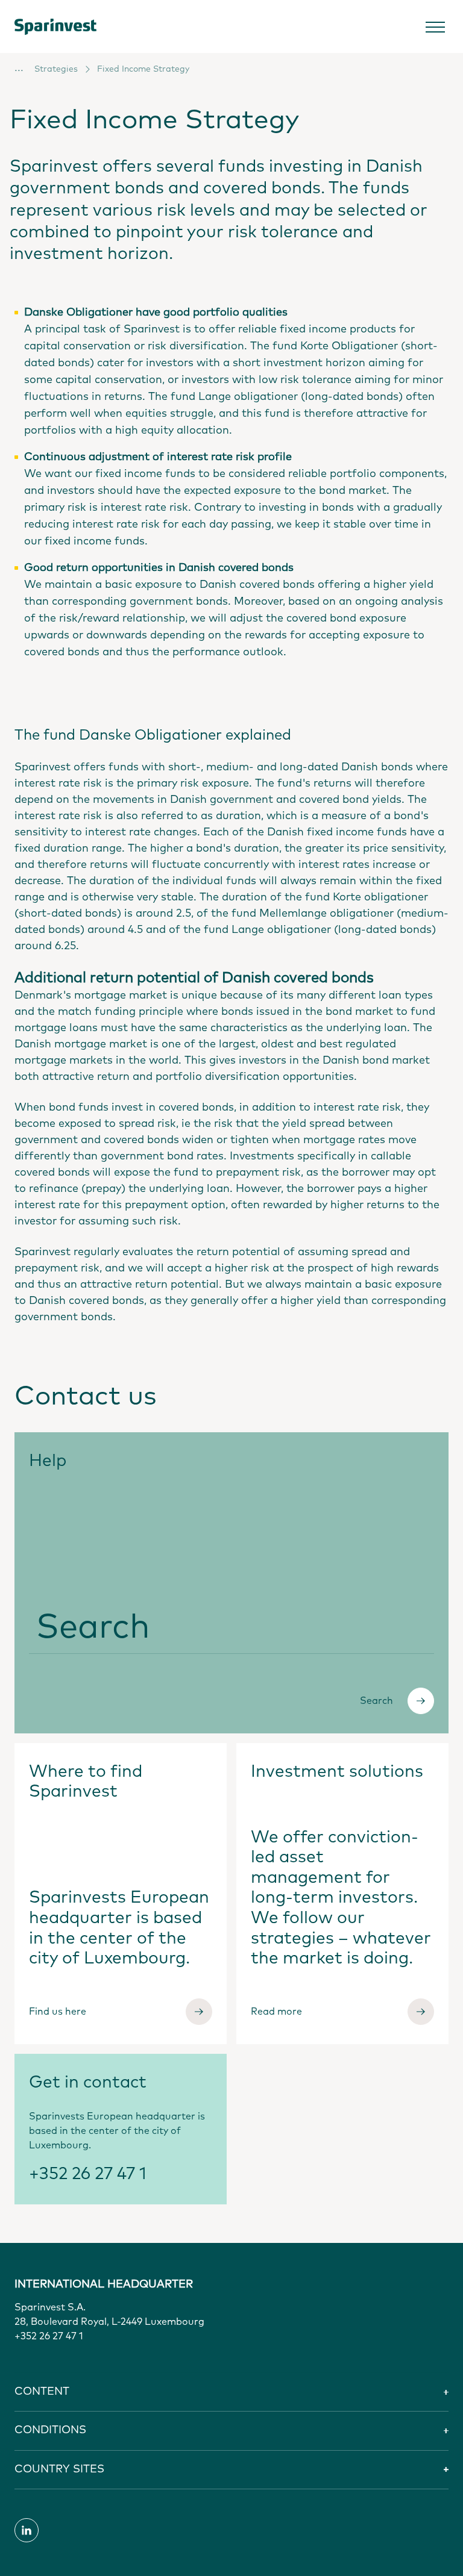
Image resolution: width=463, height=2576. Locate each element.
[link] (65, 27)
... (19, 68)
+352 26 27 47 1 (88, 2174)
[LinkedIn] (27, 2530)
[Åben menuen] (435, 27)
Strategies (56, 69)
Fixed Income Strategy (143, 69)
